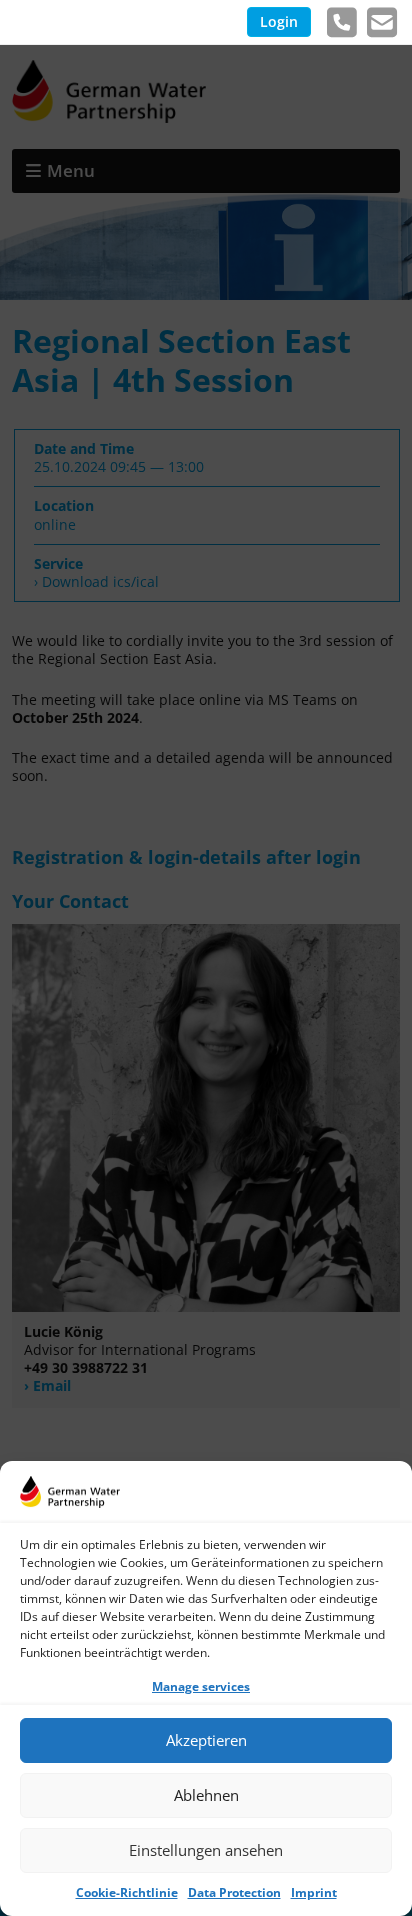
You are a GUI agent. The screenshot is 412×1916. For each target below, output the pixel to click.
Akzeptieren (206, 1740)
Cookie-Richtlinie (127, 1892)
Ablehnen (206, 1795)
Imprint (314, 1892)
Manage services (201, 1686)
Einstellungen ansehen (206, 1850)
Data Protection (234, 1892)
